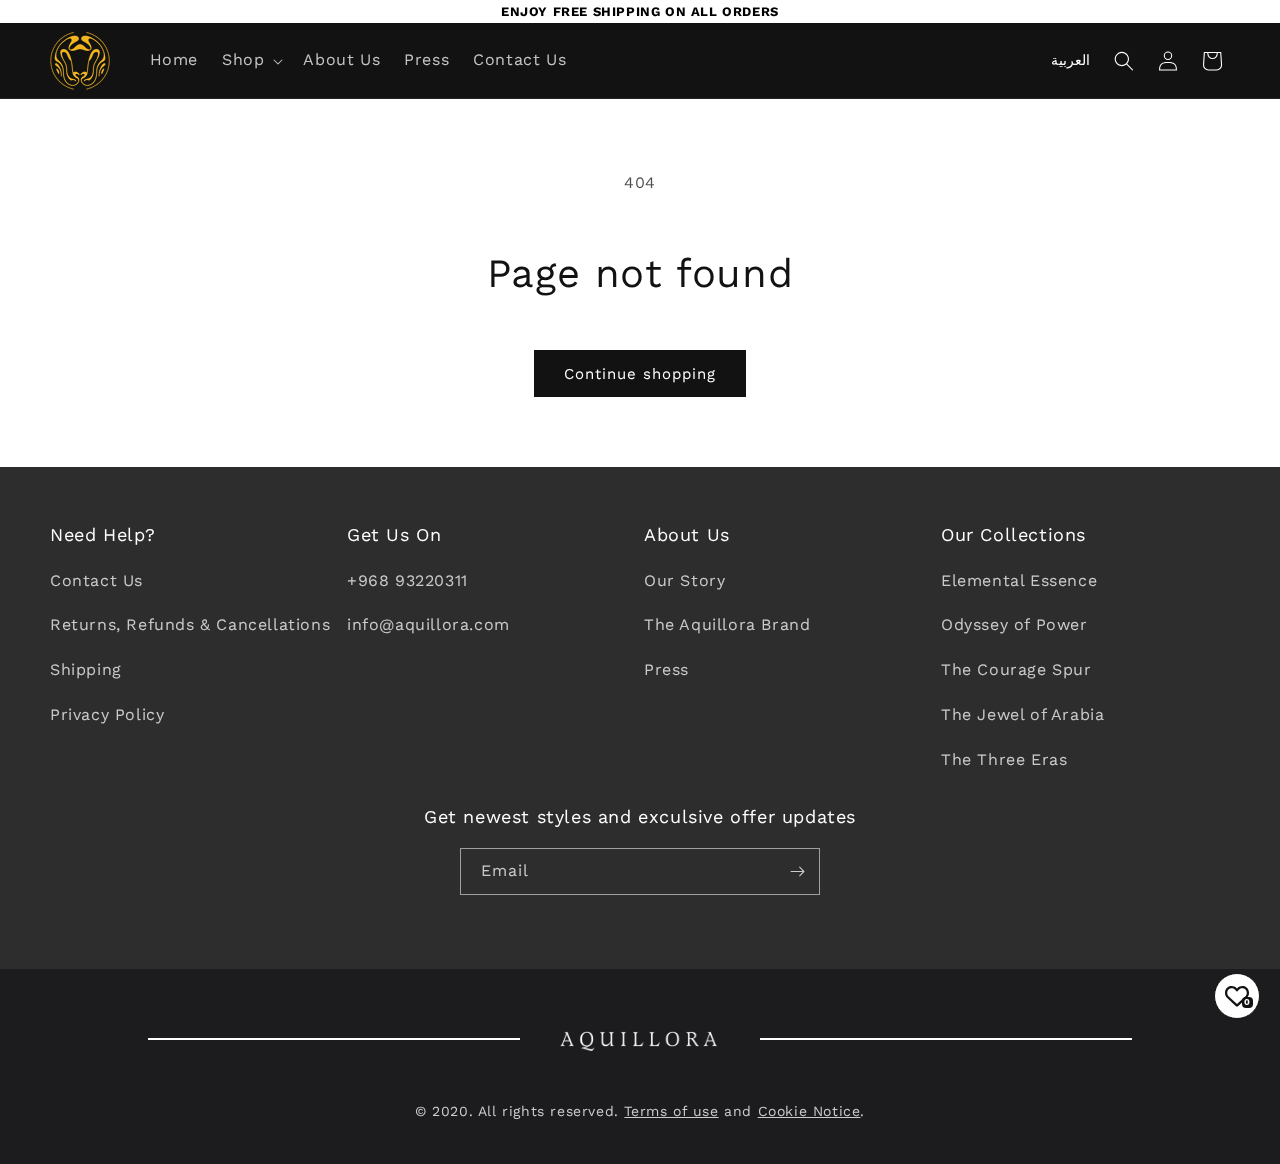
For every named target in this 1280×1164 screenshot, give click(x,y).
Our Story (684, 580)
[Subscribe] (797, 871)
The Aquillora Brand (727, 624)
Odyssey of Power (1014, 624)
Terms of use (671, 1111)
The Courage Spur (1016, 669)
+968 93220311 (407, 580)
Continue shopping (640, 374)
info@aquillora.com (428, 624)
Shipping (86, 669)
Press (666, 669)
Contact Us (96, 580)
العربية (1070, 60)
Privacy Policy (107, 714)
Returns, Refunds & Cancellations (190, 624)
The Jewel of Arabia (1022, 714)
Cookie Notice (809, 1111)
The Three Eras (1004, 759)
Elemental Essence (1019, 580)
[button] (250, 60)
